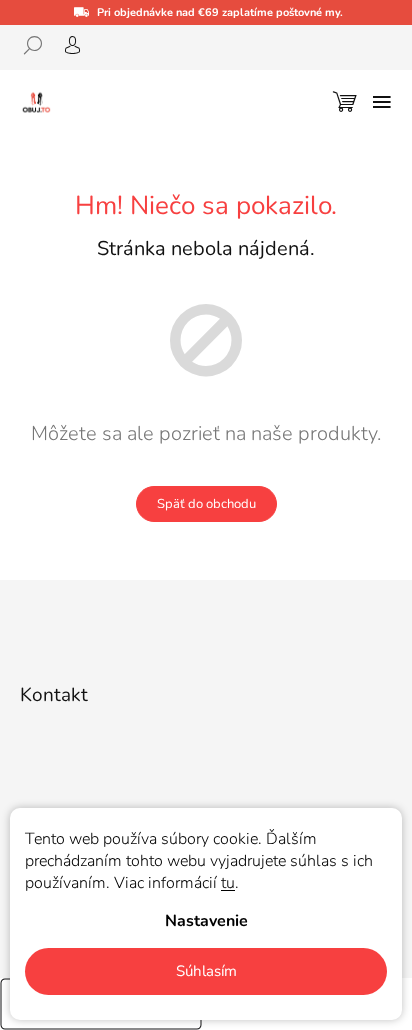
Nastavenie (206, 921)
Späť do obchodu (206, 504)
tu (228, 883)
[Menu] (382, 102)
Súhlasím (206, 971)
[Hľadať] (40, 45)
